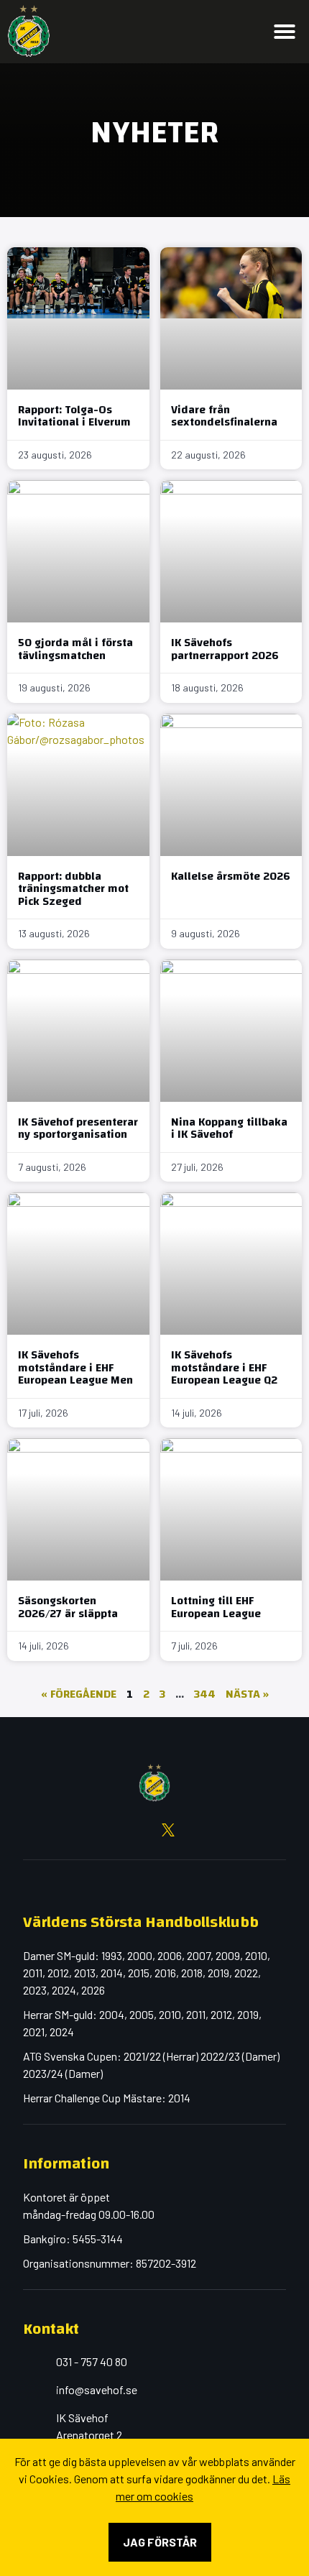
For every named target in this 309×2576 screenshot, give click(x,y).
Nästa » (247, 1694)
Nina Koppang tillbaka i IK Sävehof (229, 1128)
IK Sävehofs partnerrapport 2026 (225, 649)
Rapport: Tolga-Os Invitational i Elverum (74, 416)
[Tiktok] (223, 1830)
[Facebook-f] (86, 1830)
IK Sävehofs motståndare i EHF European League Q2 (224, 1367)
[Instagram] (114, 1830)
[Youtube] (141, 1830)
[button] (285, 32)
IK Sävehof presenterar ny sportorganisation (78, 1128)
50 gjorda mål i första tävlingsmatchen (75, 649)
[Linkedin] (195, 1830)
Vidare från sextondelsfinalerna (224, 416)
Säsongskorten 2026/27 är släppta (68, 1607)
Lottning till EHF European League (216, 1607)
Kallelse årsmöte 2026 (231, 876)
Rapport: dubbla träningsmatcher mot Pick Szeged (73, 889)
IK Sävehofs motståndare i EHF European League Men (75, 1367)
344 (205, 1694)
